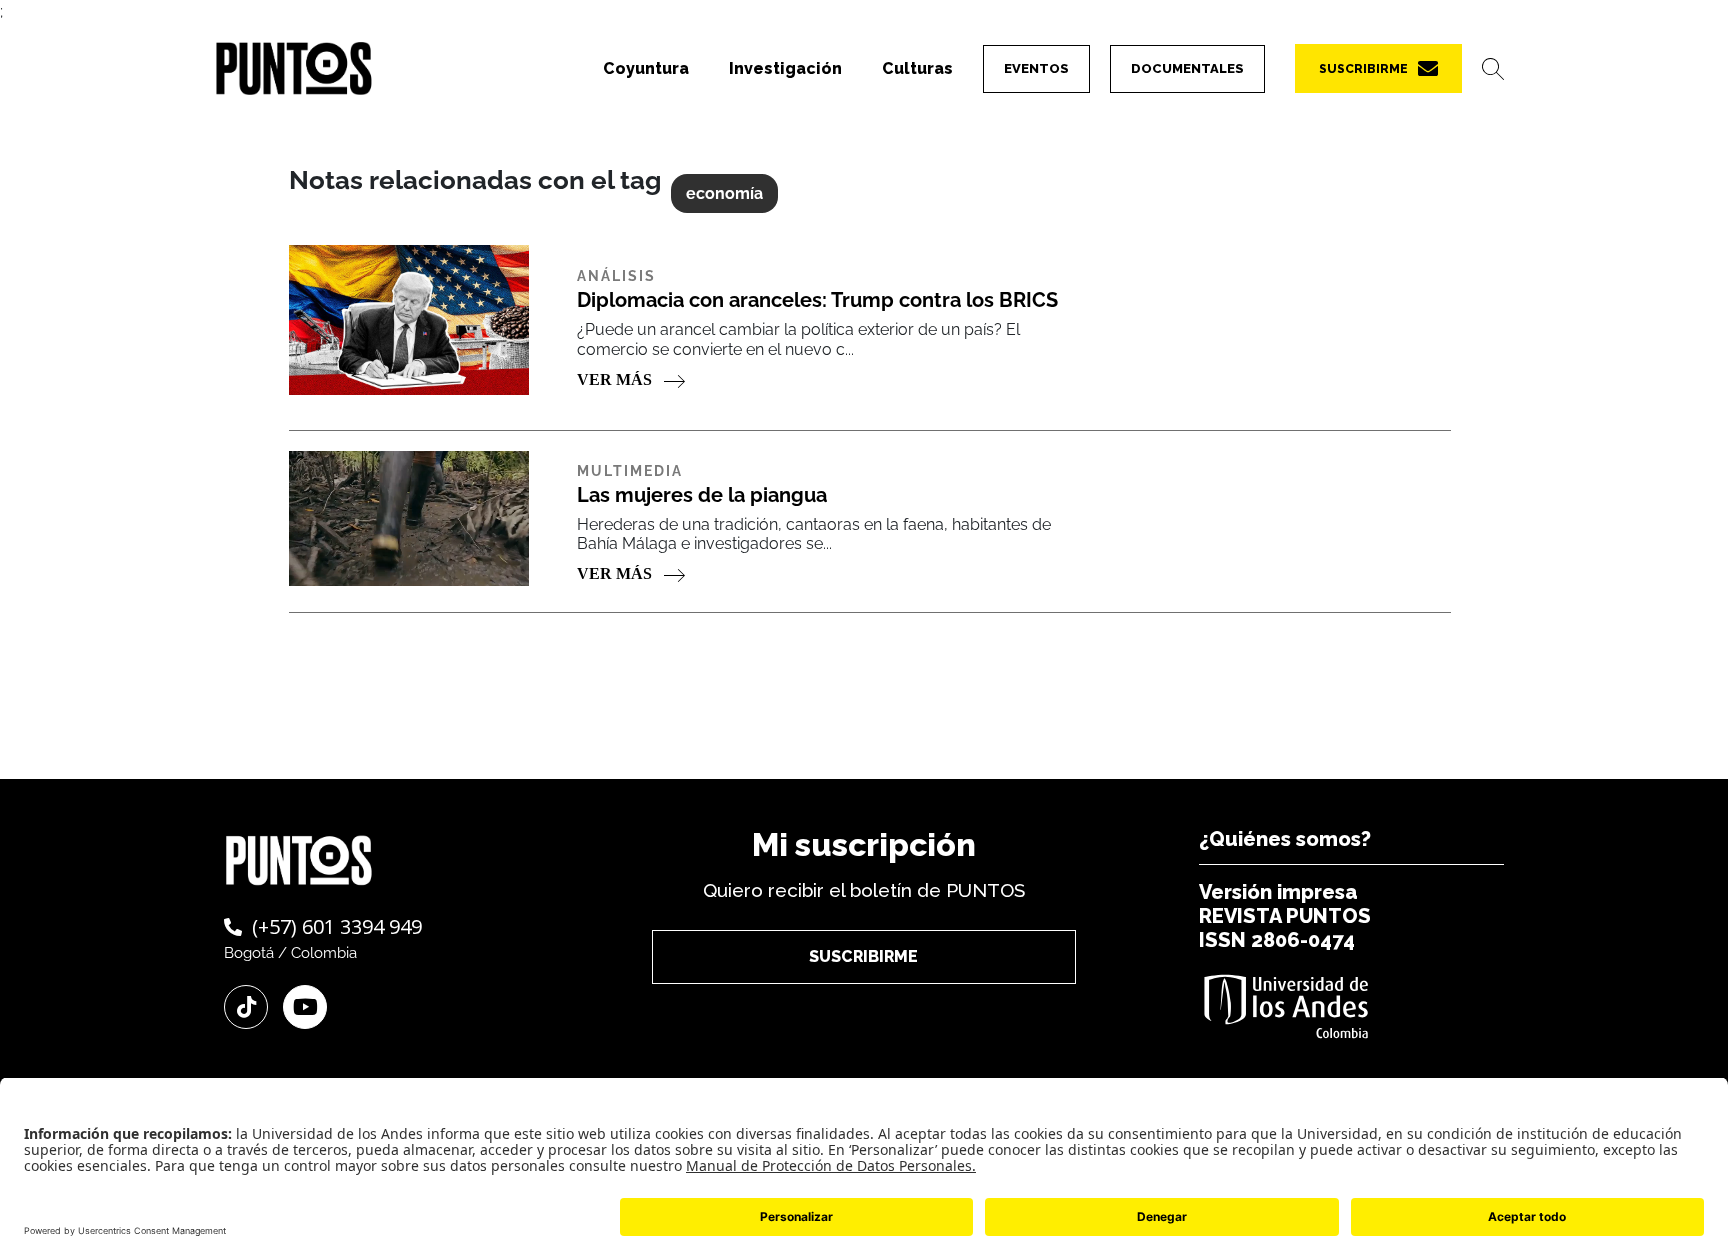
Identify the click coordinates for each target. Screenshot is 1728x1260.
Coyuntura (646, 68)
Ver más (616, 379)
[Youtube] (305, 1007)
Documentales (1187, 68)
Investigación (785, 68)
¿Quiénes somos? (1285, 839)
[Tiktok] (246, 1007)
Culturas (917, 68)
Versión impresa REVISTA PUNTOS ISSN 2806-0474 (1285, 916)
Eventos (1036, 68)
